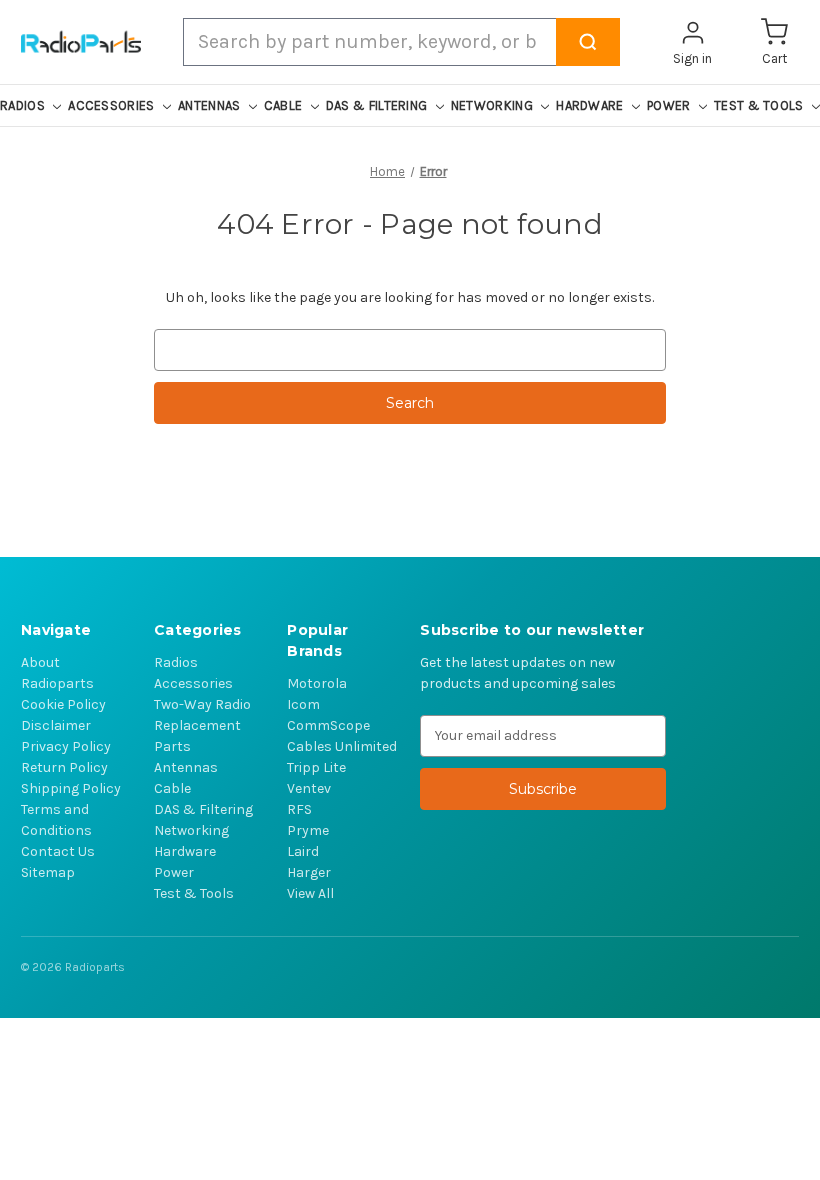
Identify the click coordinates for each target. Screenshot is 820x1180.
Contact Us (58, 851)
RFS (299, 809)
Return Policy (64, 767)
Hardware (185, 851)
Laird (303, 851)
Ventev (309, 788)
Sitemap (48, 872)
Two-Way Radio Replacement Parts (202, 725)
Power (174, 872)
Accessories (193, 683)
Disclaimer (56, 725)
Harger (309, 872)
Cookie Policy (63, 704)
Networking (191, 830)
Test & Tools (194, 893)
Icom (303, 704)
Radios (176, 662)
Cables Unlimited (342, 746)
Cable (172, 788)
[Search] (588, 42)
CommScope (328, 725)
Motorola (317, 683)
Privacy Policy (66, 746)
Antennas (186, 767)
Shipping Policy (71, 788)
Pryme (308, 830)
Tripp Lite (316, 767)
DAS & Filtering (203, 809)
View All (310, 893)
